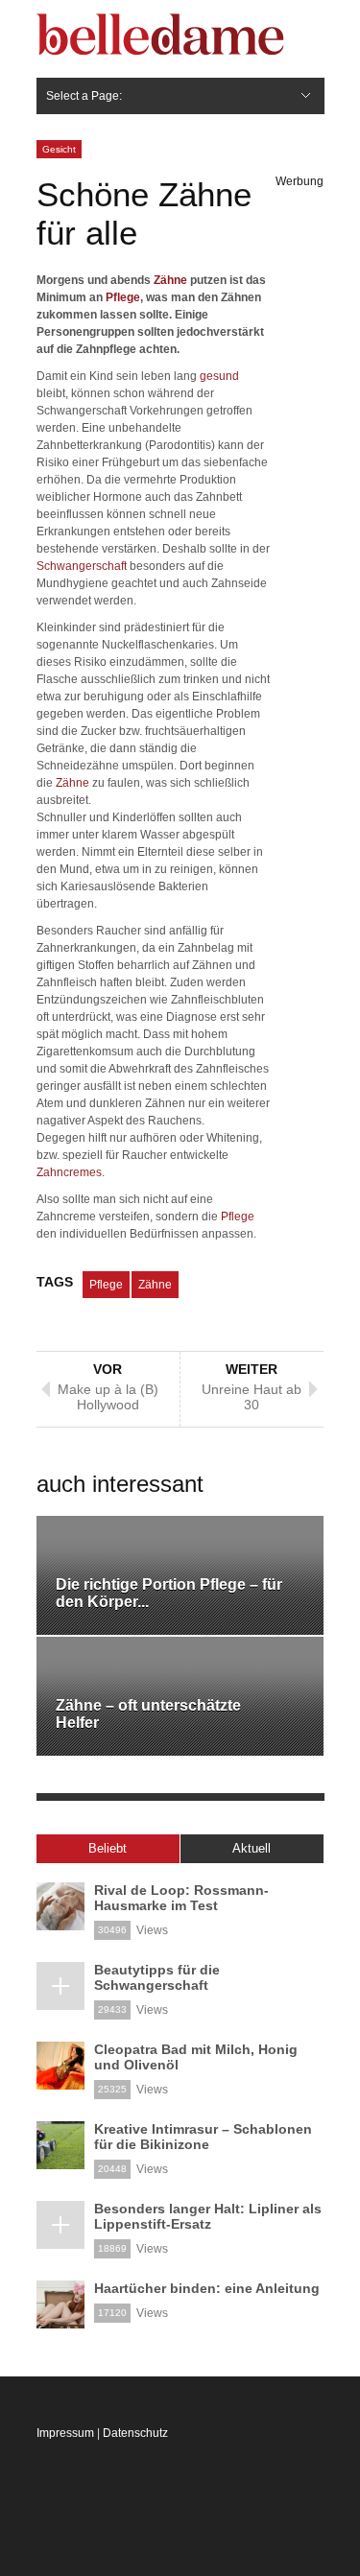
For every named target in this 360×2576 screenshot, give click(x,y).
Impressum (65, 2433)
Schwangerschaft (82, 566)
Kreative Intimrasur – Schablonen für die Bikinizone (203, 2137)
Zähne (170, 280)
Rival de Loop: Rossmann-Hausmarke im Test (181, 1898)
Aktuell (252, 1848)
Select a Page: (84, 96)
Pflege (123, 297)
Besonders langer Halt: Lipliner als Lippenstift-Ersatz (208, 2216)
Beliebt (108, 1848)
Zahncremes (69, 1172)
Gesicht (59, 149)
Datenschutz (135, 2433)
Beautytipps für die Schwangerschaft (157, 1977)
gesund (219, 376)
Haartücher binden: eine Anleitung (207, 2288)
